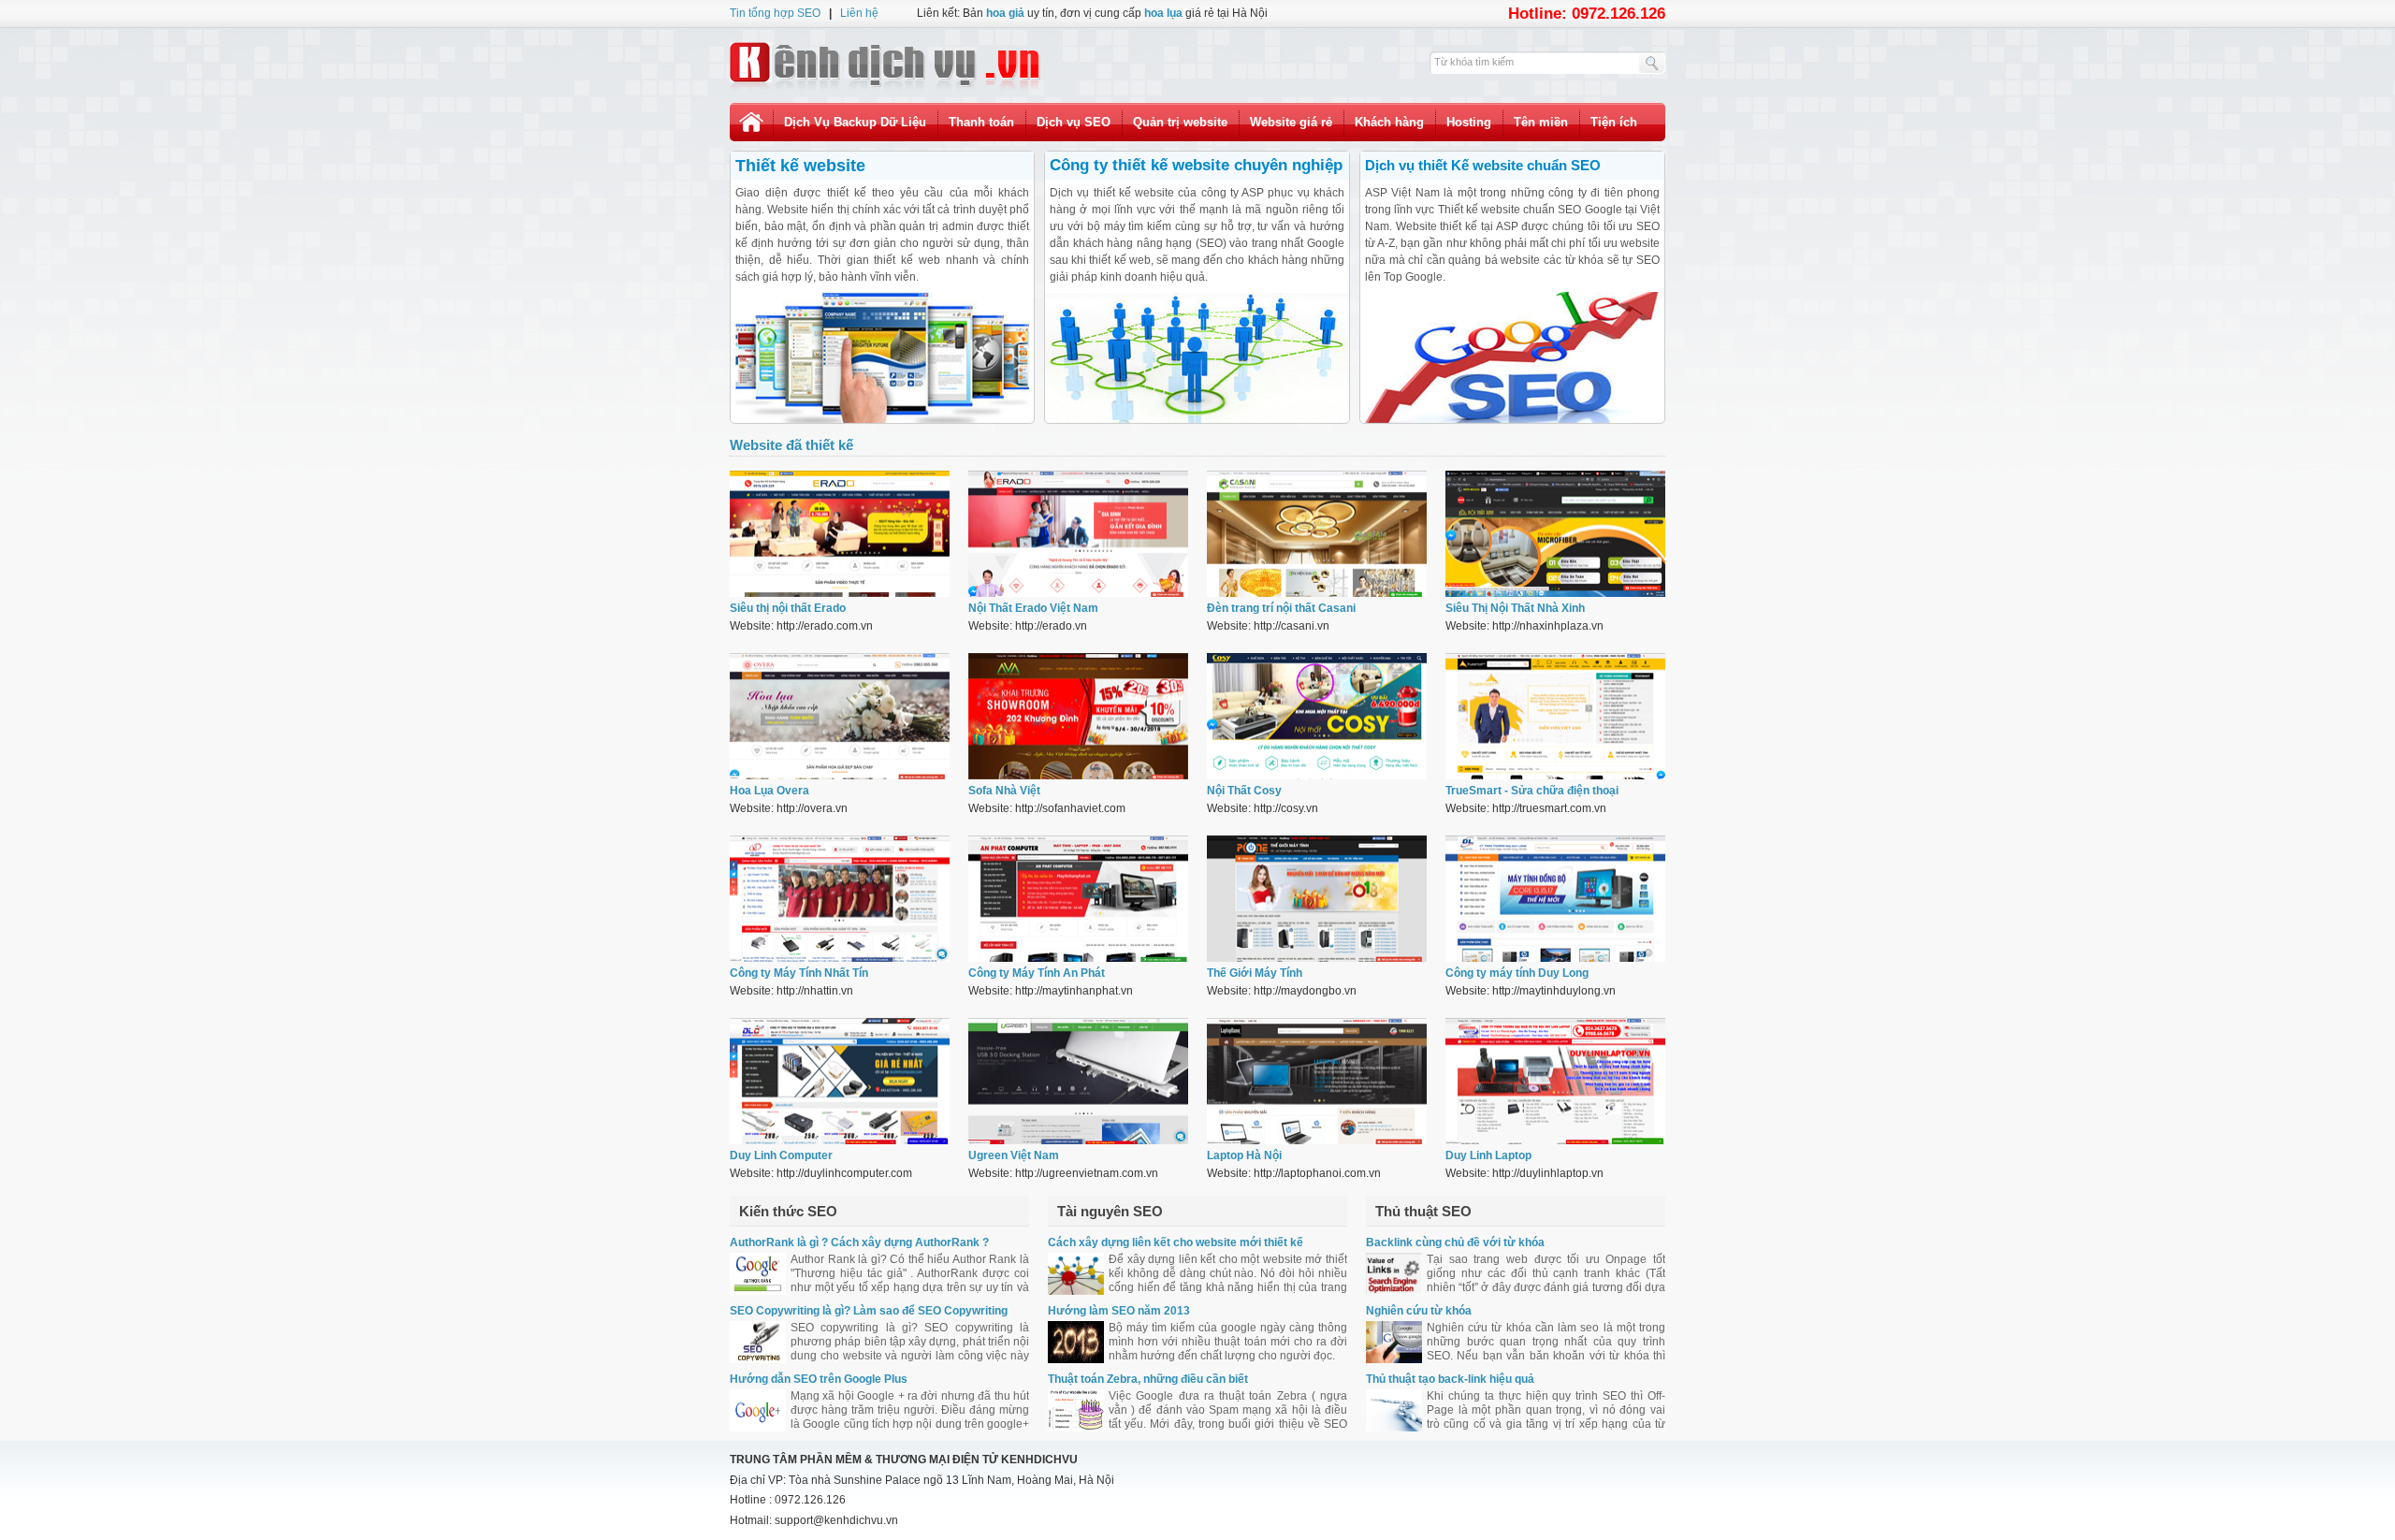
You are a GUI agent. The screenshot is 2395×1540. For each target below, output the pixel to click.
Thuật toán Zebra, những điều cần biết (1148, 1379)
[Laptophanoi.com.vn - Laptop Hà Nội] (1317, 1140)
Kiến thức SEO (788, 1211)
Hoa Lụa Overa (769, 791)
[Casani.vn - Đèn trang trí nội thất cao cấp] (1317, 593)
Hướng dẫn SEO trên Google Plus (819, 1379)
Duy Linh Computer (781, 1155)
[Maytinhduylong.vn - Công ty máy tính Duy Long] (1555, 958)
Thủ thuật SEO (1423, 1211)
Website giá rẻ (1291, 122)
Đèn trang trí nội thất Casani (1281, 608)
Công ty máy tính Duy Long (1517, 973)
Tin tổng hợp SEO (775, 13)
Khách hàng (1389, 122)
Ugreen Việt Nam (1014, 1155)
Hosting (1469, 122)
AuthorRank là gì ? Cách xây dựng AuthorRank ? (859, 1242)
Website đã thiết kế (791, 445)
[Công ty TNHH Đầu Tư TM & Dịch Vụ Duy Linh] (840, 1140)
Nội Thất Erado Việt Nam (1033, 608)
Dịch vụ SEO (1074, 122)
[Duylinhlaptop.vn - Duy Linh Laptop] (1555, 1140)
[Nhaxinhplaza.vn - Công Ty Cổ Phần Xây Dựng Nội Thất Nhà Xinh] (1555, 593)
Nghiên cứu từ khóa (1419, 1311)
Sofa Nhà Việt (1004, 791)
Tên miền (1541, 122)
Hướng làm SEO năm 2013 (1119, 1311)
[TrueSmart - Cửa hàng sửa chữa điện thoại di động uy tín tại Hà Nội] (1555, 776)
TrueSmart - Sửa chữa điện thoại (1532, 791)
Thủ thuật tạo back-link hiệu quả (1450, 1379)
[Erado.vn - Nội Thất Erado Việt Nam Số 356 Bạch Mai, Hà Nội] (1078, 593)
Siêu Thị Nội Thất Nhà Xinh (1515, 608)
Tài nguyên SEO (1110, 1211)
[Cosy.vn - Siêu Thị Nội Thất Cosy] (1317, 776)
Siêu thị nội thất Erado (788, 608)
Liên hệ (859, 13)
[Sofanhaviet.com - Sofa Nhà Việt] (1078, 776)
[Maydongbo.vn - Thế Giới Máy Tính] (1317, 958)
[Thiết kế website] (885, 65)
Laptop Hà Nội (1244, 1155)
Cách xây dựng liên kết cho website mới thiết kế (1176, 1242)
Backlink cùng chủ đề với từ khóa (1455, 1242)
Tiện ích (1614, 122)
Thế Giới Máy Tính (1255, 973)
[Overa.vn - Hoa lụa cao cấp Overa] (840, 776)
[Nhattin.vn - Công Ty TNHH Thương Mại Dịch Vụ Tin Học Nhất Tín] (840, 958)
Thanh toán (981, 122)
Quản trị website (1180, 122)
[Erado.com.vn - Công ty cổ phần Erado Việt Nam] (840, 593)
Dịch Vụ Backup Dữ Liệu (855, 122)
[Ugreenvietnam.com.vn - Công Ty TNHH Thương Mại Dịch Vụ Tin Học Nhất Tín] (1078, 1140)
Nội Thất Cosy (1244, 791)
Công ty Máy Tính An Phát (1037, 973)
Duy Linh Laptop (1488, 1155)
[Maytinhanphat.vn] (1078, 958)
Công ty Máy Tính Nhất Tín (799, 973)
